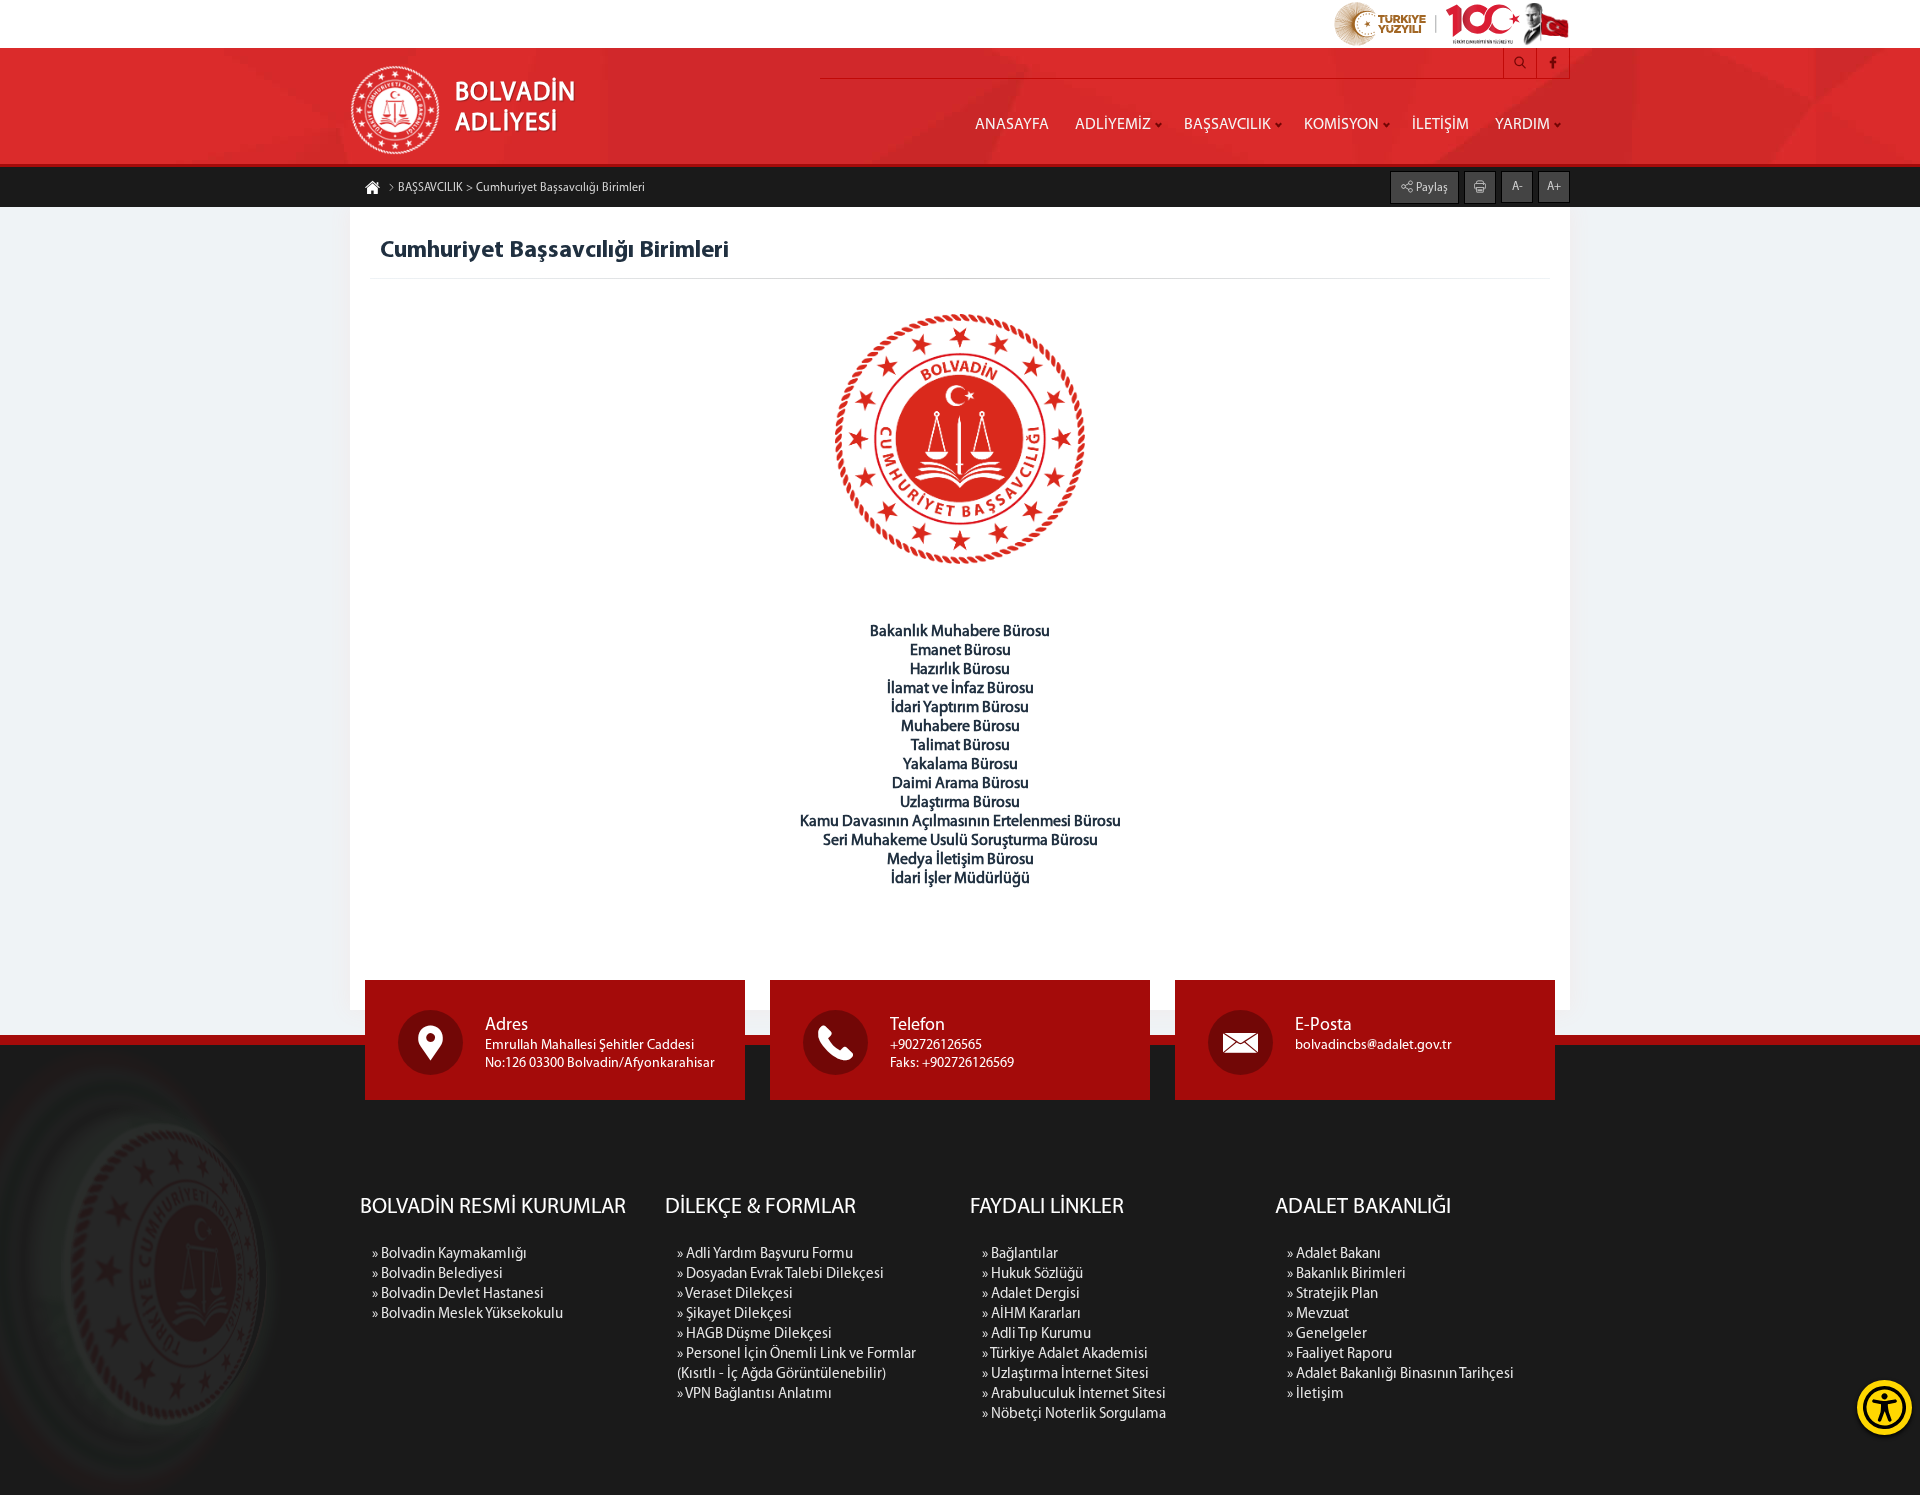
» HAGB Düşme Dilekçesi (754, 1334)
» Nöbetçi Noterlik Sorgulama (1074, 1414)
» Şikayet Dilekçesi (734, 1314)
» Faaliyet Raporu (1339, 1354)
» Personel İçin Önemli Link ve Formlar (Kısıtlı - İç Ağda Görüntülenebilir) (796, 1364)
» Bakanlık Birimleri (1346, 1274)
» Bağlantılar (1020, 1254)
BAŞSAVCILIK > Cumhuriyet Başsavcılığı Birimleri (521, 188)
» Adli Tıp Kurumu (1036, 1334)
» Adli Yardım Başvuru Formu (765, 1254)
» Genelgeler (1327, 1334)
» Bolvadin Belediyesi (437, 1274)
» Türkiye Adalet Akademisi (1065, 1354)
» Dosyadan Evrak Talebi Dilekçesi (780, 1274)
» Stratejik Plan (1332, 1294)
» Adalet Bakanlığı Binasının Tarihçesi (1400, 1374)
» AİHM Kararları (1031, 1314)
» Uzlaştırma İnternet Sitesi (1065, 1374)
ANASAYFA (1012, 125)
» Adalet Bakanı (1334, 1254)
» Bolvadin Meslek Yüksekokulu (467, 1314)
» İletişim (1315, 1394)
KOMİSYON (1341, 125)
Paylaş (1430, 188)
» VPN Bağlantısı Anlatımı (754, 1394)
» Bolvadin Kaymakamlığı (449, 1254)
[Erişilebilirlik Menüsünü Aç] (1884, 1407)
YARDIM (1522, 125)
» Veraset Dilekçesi (735, 1294)
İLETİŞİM (1440, 125)
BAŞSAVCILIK (1227, 125)
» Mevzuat (1318, 1314)
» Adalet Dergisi (1031, 1294)
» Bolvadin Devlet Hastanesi (458, 1294)
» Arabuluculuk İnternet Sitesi (1074, 1394)
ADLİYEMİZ (1113, 125)
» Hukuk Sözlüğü (1032, 1274)
